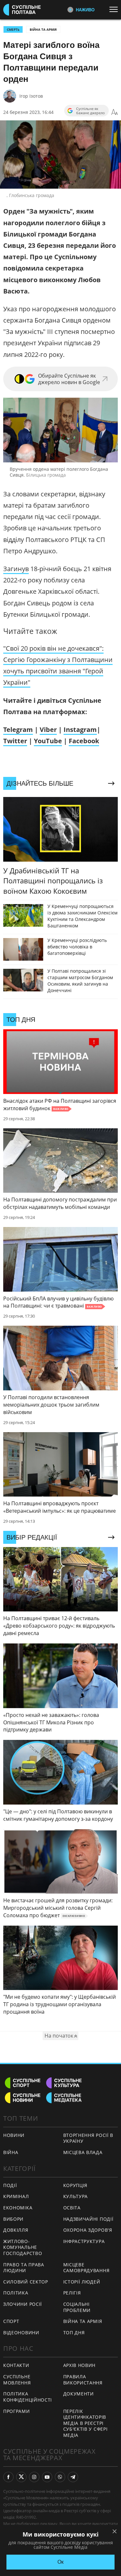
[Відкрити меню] (115, 9)
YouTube (48, 741)
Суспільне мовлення (17, 2380)
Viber (48, 730)
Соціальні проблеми (77, 2307)
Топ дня (74, 2333)
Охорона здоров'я (88, 2230)
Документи (79, 2394)
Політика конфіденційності (28, 2397)
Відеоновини (21, 2333)
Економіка (18, 2208)
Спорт (11, 2321)
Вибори (13, 2219)
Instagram (80, 730)
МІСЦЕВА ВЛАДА (83, 2152)
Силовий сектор (26, 2282)
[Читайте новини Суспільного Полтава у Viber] (60, 2477)
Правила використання (83, 2380)
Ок (60, 2562)
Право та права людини (24, 2268)
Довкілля (16, 2230)
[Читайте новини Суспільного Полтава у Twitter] (21, 2477)
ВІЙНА (11, 2152)
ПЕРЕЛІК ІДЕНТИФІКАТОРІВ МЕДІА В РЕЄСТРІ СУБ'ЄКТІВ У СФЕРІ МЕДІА (86, 2423)
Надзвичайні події (88, 2219)
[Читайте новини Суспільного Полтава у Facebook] (8, 2477)
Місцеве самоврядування (86, 2268)
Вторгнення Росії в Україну (88, 2138)
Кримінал (16, 2196)
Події (10, 2185)
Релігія (72, 2293)
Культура (76, 2196)
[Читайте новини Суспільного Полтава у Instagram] (34, 2477)
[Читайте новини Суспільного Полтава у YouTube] (47, 2477)
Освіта (72, 2208)
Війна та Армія (43, 29)
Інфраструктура (84, 2241)
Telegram (18, 730)
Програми (17, 2411)
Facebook (84, 741)
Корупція (76, 2185)
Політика (16, 2293)
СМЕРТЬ (13, 29)
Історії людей (82, 2282)
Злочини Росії (23, 2304)
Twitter (15, 741)
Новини (14, 2135)
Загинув (16, 569)
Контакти (16, 2365)
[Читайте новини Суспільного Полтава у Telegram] (73, 2477)
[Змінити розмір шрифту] (115, 112)
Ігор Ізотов (31, 96)
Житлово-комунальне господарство (23, 2247)
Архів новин (80, 2365)
